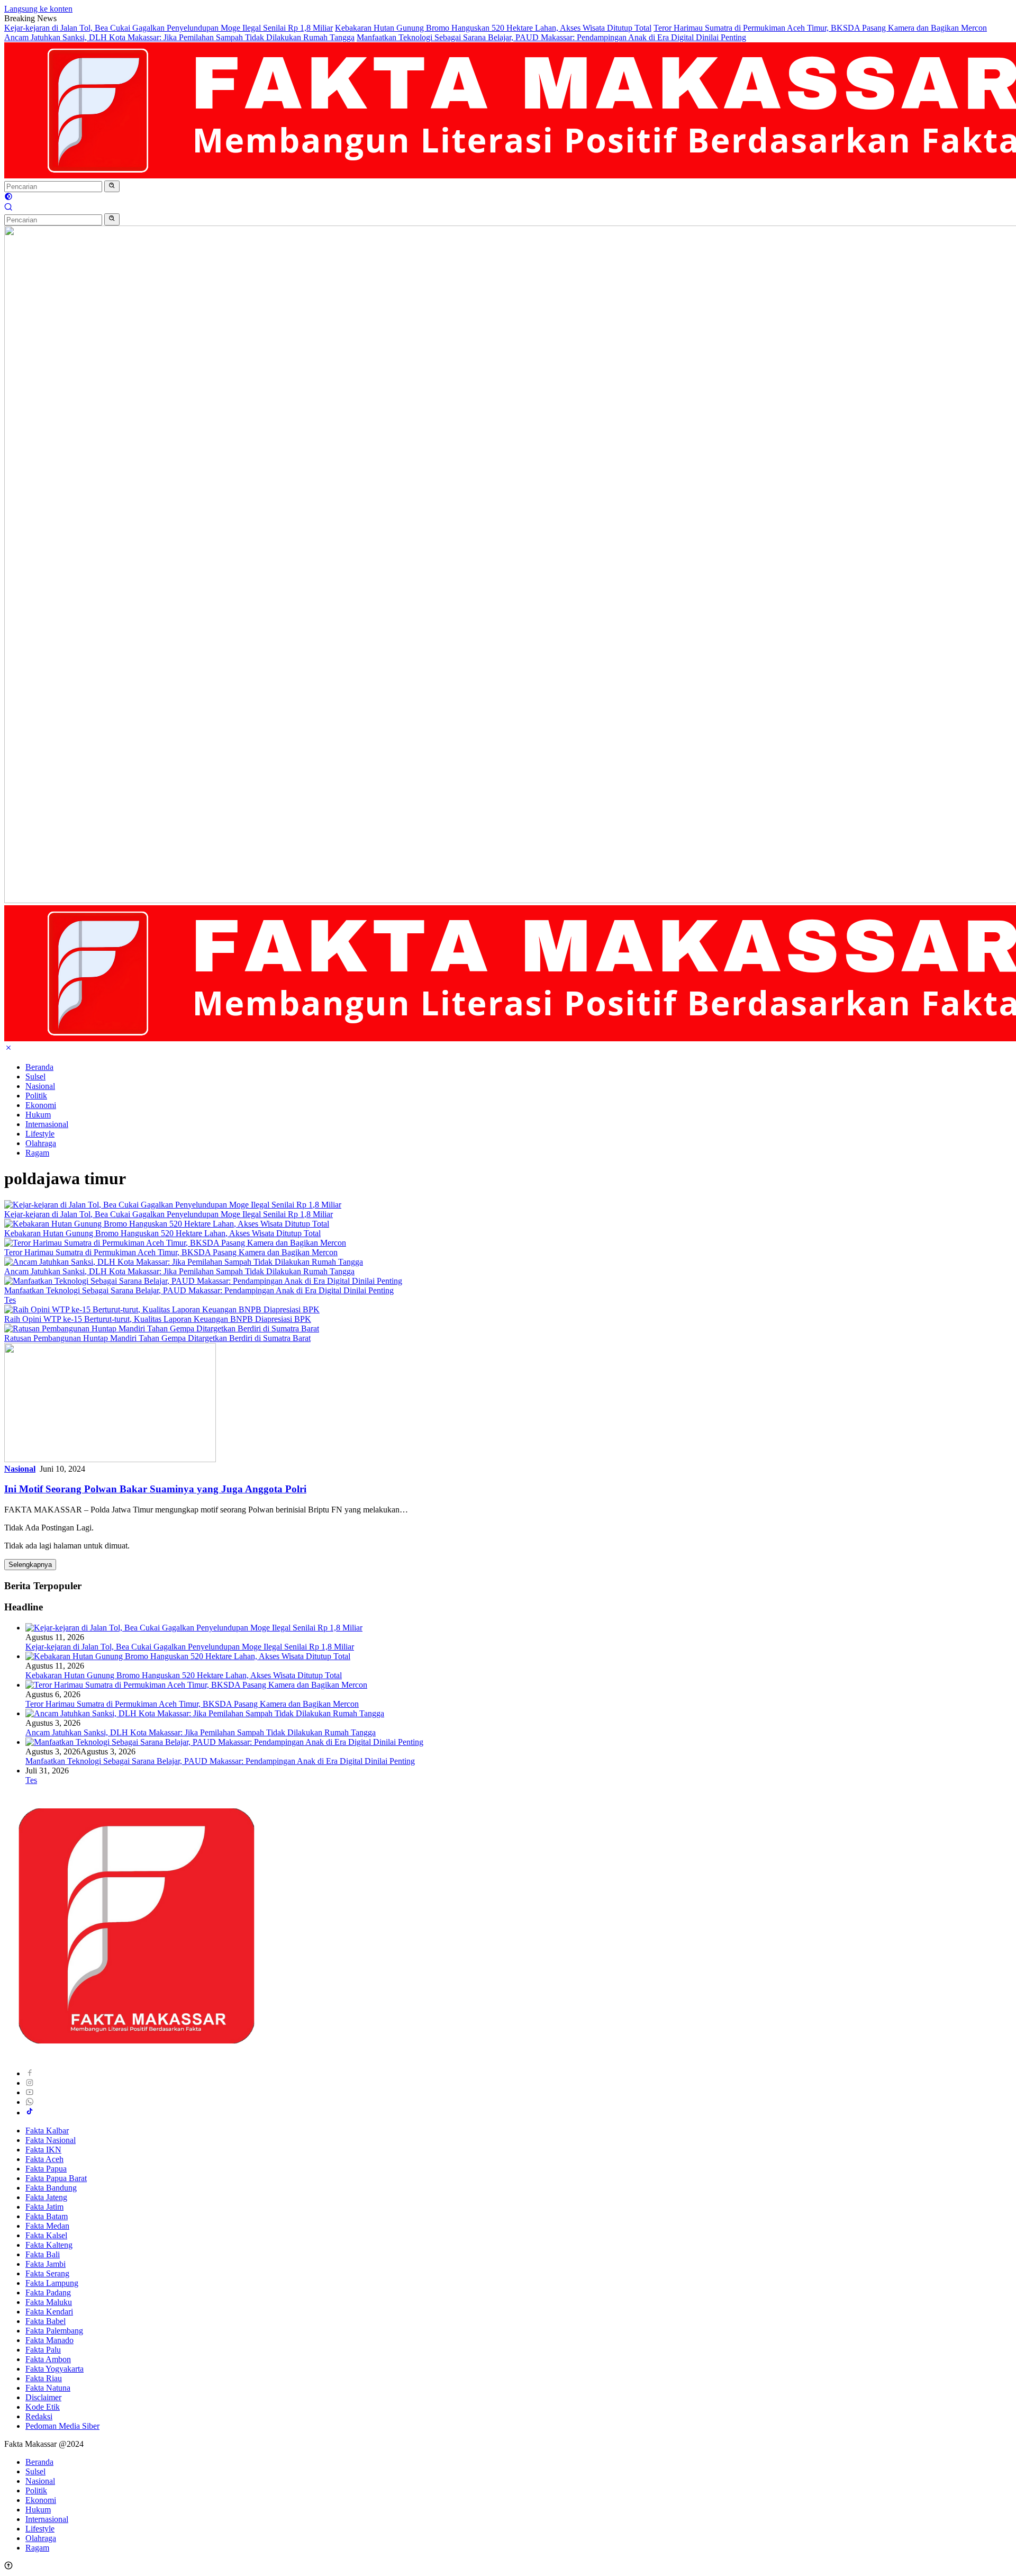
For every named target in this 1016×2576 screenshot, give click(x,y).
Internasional (47, 1124)
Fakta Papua (46, 2169)
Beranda (39, 1067)
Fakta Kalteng (49, 2245)
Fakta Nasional (51, 2140)
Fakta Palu (43, 2350)
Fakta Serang (47, 2273)
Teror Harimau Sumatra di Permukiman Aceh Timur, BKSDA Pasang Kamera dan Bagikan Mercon (820, 28)
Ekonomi (41, 1105)
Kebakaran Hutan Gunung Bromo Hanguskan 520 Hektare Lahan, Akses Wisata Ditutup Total (493, 28)
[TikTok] (30, 2113)
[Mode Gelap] (8, 198)
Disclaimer (43, 2397)
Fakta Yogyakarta (55, 2369)
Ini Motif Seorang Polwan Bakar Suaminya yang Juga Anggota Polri (155, 1489)
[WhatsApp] (30, 2102)
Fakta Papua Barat (56, 2178)
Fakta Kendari (49, 2312)
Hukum (38, 1115)
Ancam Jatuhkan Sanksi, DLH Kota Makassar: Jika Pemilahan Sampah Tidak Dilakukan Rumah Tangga (179, 37)
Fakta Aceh (44, 2159)
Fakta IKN (43, 2150)
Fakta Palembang (54, 2331)
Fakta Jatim (44, 2207)
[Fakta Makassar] (137, 2055)
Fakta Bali (43, 2254)
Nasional (40, 1086)
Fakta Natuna (48, 2388)
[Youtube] (30, 2092)
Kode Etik (43, 2407)
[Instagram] (30, 2083)
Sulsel (35, 1077)
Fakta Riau (44, 2378)
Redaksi (39, 2416)
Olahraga (41, 1143)
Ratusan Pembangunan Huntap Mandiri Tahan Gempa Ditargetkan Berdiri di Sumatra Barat (157, 1338)
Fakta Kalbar (47, 2131)
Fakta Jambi (46, 2264)
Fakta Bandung (51, 2188)
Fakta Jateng (46, 2197)
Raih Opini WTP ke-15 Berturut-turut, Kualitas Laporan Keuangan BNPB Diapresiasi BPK (158, 1319)
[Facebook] (30, 2073)
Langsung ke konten (38, 9)
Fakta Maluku (49, 2302)
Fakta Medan (47, 2226)
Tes (10, 1300)
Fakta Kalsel (46, 2235)
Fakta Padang (48, 2293)
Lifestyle (40, 1134)
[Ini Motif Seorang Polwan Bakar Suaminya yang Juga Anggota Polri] (110, 1459)
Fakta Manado (49, 2340)
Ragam (37, 1153)
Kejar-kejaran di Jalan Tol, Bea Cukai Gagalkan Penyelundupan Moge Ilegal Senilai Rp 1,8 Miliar (169, 28)
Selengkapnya (30, 1565)
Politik (36, 1096)
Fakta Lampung (52, 2283)
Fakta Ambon (48, 2359)
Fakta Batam (47, 2216)
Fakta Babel (46, 2321)
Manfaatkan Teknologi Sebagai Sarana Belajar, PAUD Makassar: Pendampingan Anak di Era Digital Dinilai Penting (551, 37)
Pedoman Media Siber (62, 2426)
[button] (112, 186)
